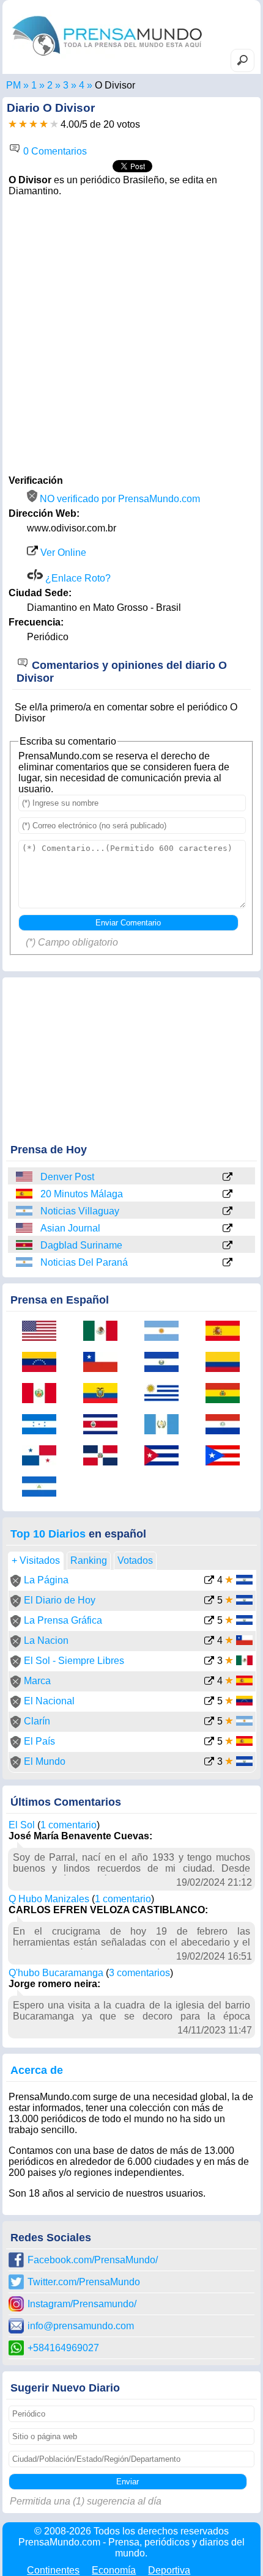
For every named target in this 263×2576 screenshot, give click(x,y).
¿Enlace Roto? (77, 578)
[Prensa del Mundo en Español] (107, 58)
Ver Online (62, 553)
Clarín (37, 1721)
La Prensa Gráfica (63, 1620)
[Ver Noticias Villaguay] (228, 1212)
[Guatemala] (166, 1425)
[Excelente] (54, 124)
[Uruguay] (166, 1394)
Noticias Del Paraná (84, 1262)
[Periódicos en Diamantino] (82, 85)
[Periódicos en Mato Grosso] (66, 85)
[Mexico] (105, 1332)
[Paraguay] (227, 1425)
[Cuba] (166, 1457)
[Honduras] (43, 1425)
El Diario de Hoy (60, 1600)
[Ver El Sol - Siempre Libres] (209, 1662)
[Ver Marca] (209, 1682)
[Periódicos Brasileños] (50, 85)
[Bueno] (33, 124)
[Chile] (105, 1363)
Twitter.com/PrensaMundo (84, 2282)
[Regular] (23, 124)
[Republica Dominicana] (105, 1457)
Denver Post (67, 1177)
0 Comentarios (54, 151)
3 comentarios (139, 1973)
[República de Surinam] (25, 1245)
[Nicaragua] (43, 1488)
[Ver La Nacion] (209, 1642)
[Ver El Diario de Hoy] (209, 1601)
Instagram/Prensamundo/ (82, 2304)
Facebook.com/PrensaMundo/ (93, 2260)
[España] (25, 1194)
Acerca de (37, 2070)
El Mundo (45, 1761)
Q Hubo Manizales (49, 1899)
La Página (46, 1580)
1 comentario (69, 1825)
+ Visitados (36, 1560)
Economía (114, 2570)
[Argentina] (25, 1211)
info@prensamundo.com (81, 2326)
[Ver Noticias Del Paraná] (228, 1263)
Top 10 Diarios (48, 1534)
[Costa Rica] (105, 1425)
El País (39, 1741)
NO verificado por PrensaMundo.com (119, 499)
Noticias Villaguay (80, 1211)
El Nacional (49, 1701)
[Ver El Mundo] (209, 1763)
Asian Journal (70, 1228)
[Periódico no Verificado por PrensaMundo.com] (16, 1584)
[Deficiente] (13, 124)
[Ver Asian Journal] (228, 1229)
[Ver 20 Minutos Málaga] (228, 1195)
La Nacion (46, 1640)
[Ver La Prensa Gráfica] (209, 1622)
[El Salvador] (166, 1363)
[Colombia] (227, 1363)
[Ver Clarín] (209, 1722)
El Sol (22, 1825)
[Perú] (43, 1394)
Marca (37, 1681)
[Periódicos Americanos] (34, 85)
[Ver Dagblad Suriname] (228, 1246)
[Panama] (43, 1457)
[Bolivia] (227, 1394)
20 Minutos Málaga (82, 1194)
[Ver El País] (209, 1742)
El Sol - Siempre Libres (74, 1661)
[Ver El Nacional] (209, 1702)
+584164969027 (63, 2348)
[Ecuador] (105, 1394)
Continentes (53, 2570)
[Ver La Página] (209, 1581)
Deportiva (169, 2570)
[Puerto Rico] (227, 1457)
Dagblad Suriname (81, 1245)
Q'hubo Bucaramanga (56, 1973)
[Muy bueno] (44, 124)
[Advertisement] (131, 334)
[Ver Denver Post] (228, 1178)
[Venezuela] (43, 1363)
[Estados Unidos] (25, 1177)
